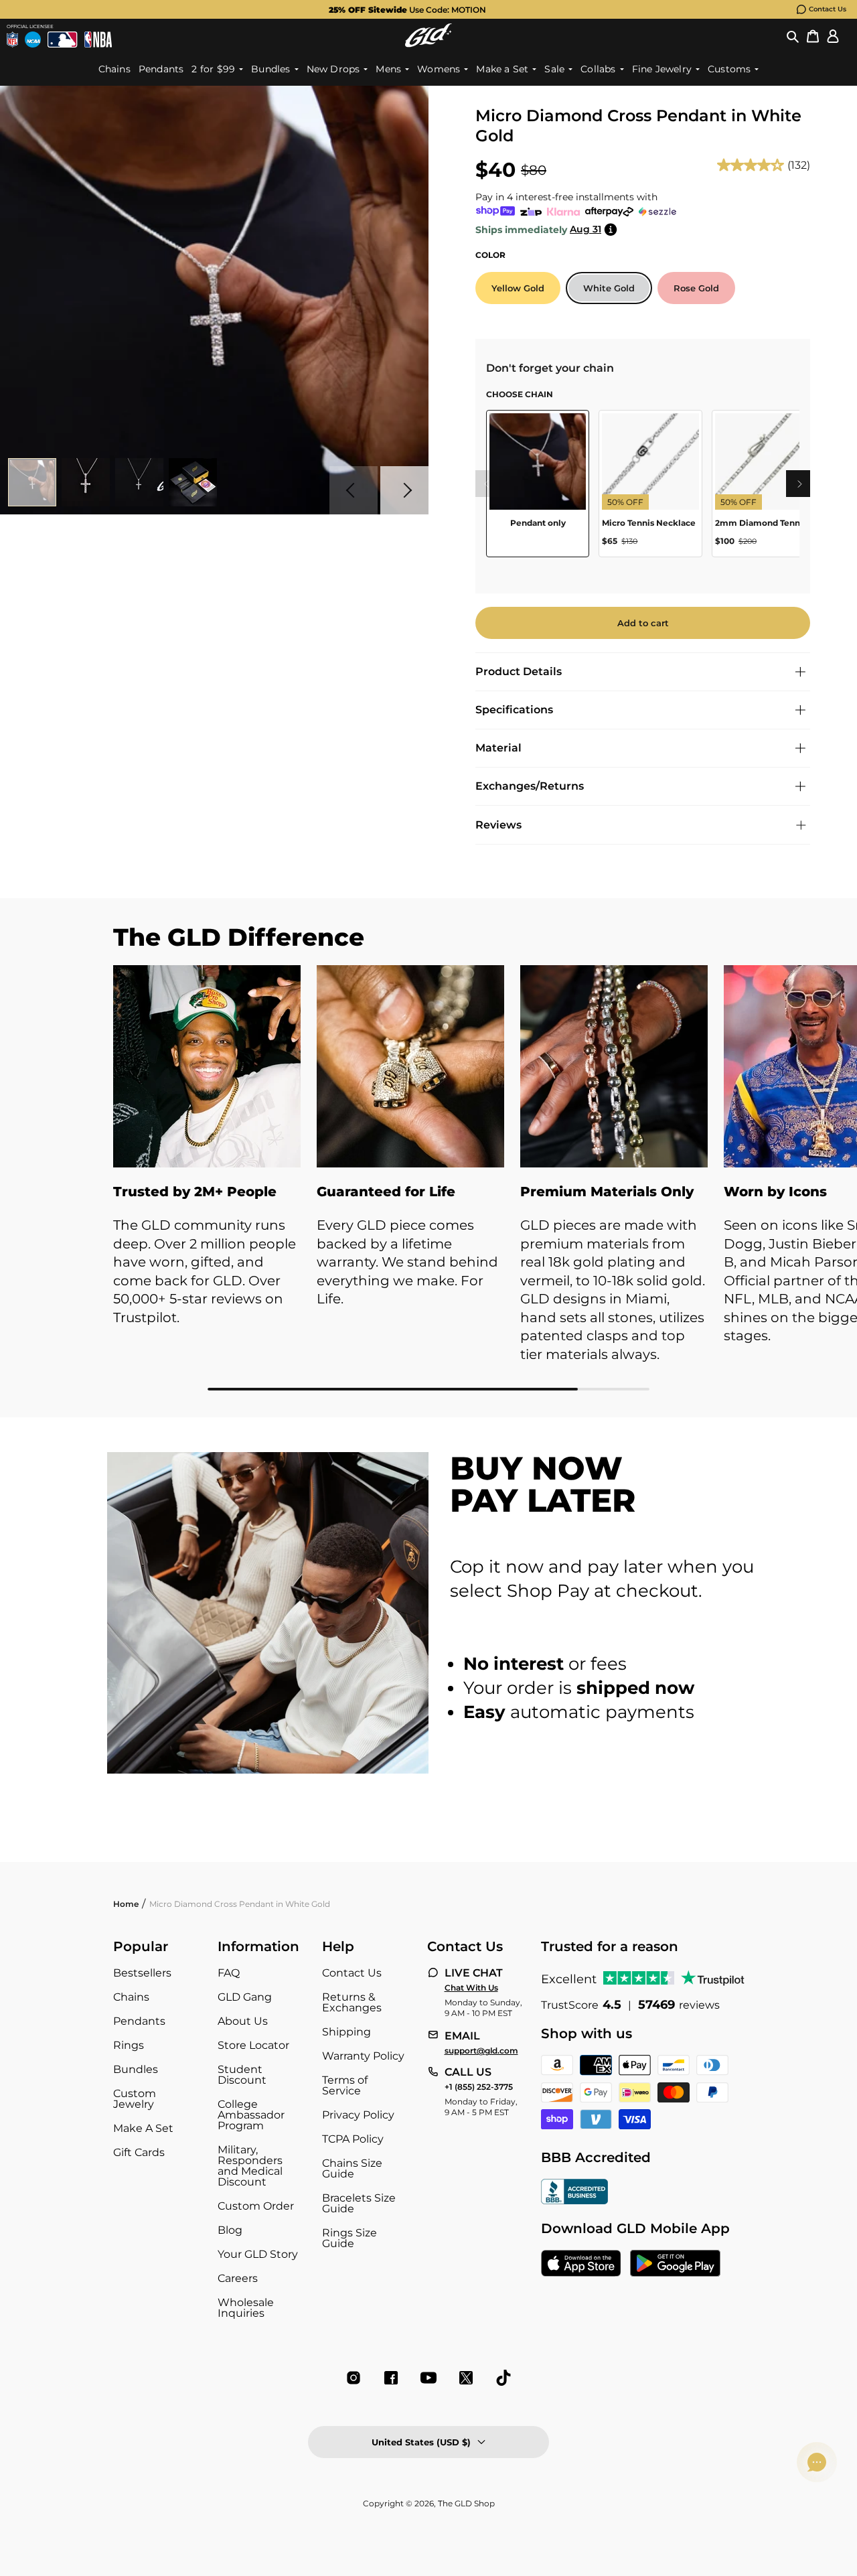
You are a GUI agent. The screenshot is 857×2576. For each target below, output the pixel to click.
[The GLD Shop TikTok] (503, 2378)
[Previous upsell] (486, 484)
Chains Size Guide (352, 2168)
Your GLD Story (258, 2254)
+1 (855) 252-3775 (479, 2087)
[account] (833, 35)
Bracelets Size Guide (359, 2203)
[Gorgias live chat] (817, 2462)
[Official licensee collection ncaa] (33, 40)
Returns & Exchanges (352, 2002)
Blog (230, 2230)
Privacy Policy (358, 2115)
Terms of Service (345, 2085)
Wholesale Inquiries (246, 2308)
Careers (238, 2278)
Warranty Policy (363, 2056)
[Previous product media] (354, 490)
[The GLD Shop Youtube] (428, 2378)
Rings (129, 2045)
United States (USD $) (421, 2442)
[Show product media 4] (193, 482)
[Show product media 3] (139, 482)
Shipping (346, 2032)
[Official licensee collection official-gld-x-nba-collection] (98, 40)
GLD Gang (245, 1997)
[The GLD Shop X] (466, 2378)
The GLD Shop (466, 2503)
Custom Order (256, 2206)
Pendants (139, 2021)
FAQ (229, 1973)
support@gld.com (481, 2051)
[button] (793, 35)
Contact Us (828, 9)
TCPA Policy (353, 2139)
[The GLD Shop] (428, 35)
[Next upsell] (799, 484)
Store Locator (253, 2045)
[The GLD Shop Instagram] (354, 2378)
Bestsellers (142, 1973)
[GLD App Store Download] (581, 2265)
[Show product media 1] (32, 482)
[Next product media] (404, 490)
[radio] (518, 288)
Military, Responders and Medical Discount (250, 2166)
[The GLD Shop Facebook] (391, 2378)
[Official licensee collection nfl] (12, 40)
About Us (243, 2021)
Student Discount (242, 2075)
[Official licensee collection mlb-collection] (62, 40)
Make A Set (143, 2128)
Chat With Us (471, 1988)
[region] (643, 489)
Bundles (136, 2069)
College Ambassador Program (251, 2115)
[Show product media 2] (86, 482)
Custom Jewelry (135, 2099)
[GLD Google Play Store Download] (675, 2265)
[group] (407, 9)
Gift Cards (139, 2152)
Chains (131, 1997)
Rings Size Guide (349, 2238)
